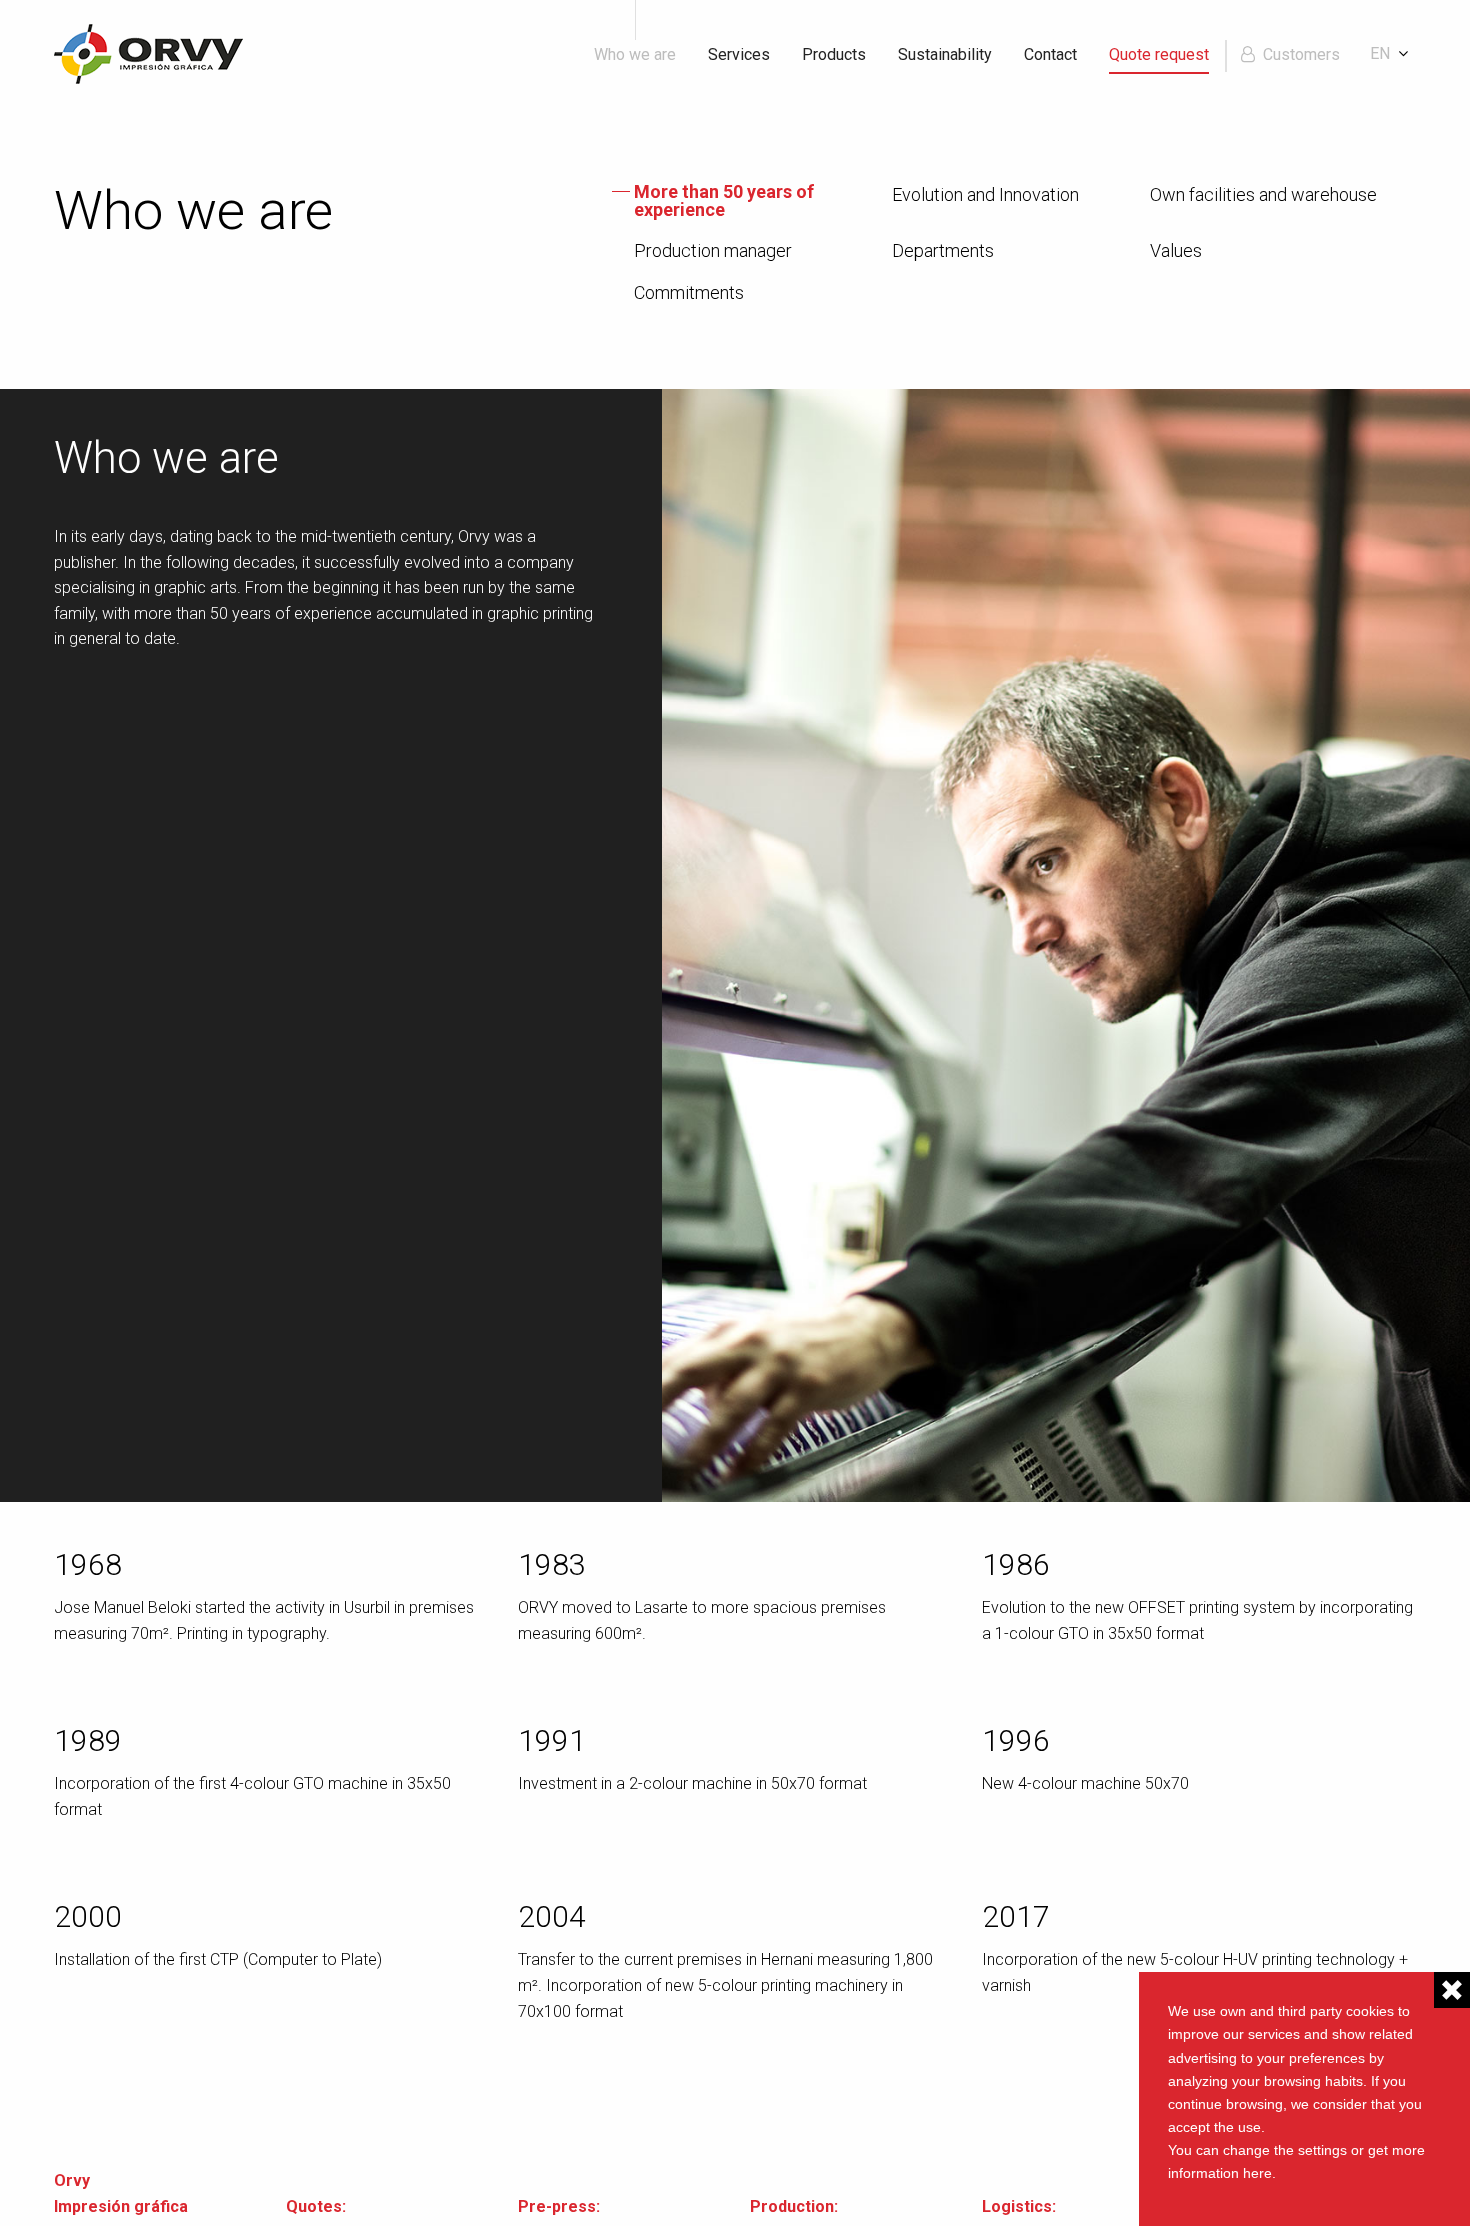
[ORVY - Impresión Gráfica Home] (148, 52)
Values (1176, 251)
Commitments (689, 293)
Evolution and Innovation (985, 195)
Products (834, 54)
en (1380, 53)
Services (739, 54)
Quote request (1159, 54)
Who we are (635, 54)
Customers (1301, 54)
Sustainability (945, 54)
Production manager (713, 251)
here (1257, 2173)
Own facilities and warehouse (1263, 195)
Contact (1050, 54)
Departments (943, 251)
